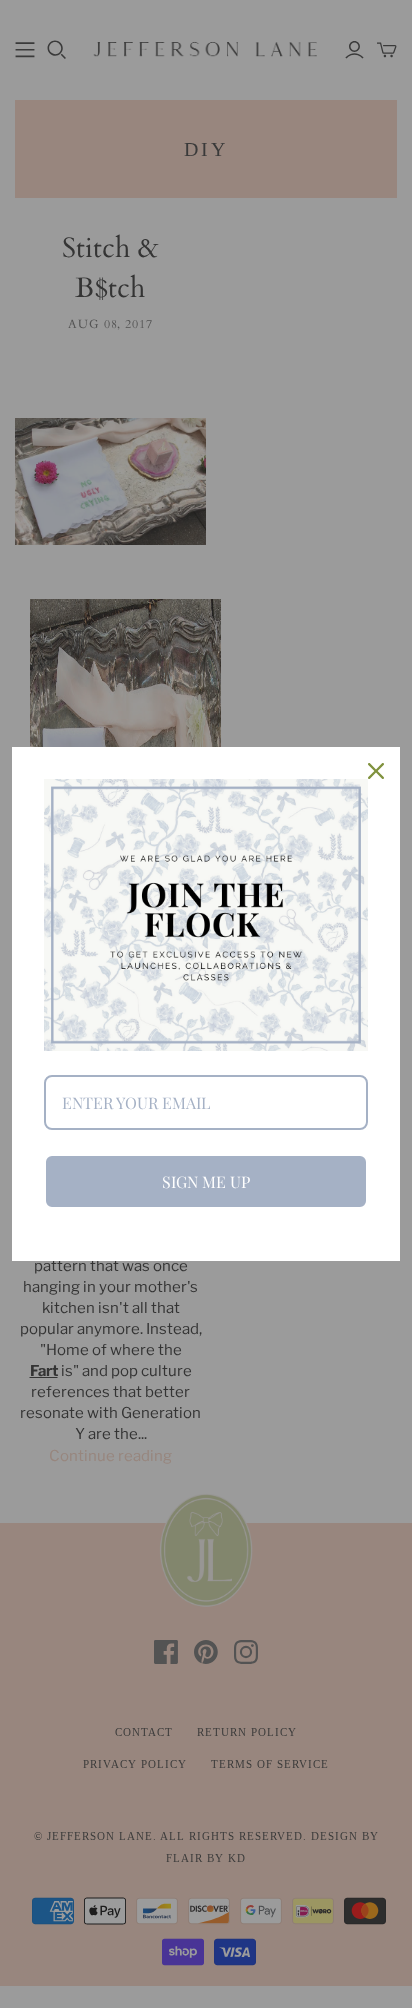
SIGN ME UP (206, 1181)
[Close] (376, 771)
